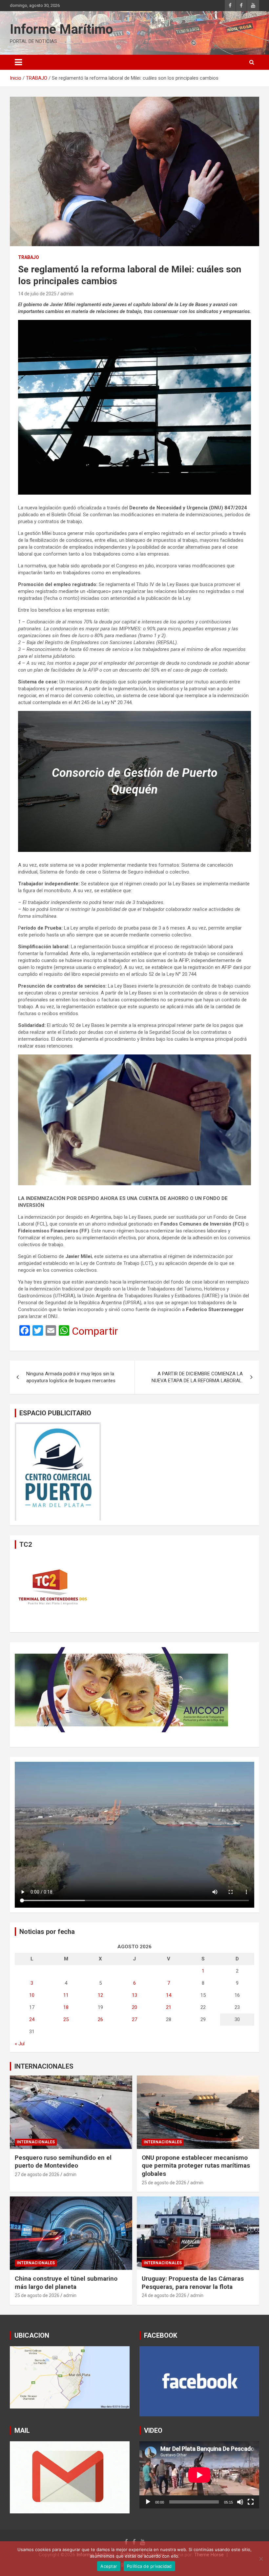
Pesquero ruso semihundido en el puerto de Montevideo (63, 2162)
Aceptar (109, 2566)
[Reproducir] (148, 2502)
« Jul (20, 2044)
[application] (199, 2475)
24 (32, 2019)
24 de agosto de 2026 (164, 2295)
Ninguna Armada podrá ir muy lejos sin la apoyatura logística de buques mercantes (72, 1377)
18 (66, 2007)
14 (169, 1995)
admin (67, 294)
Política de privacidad (149, 2566)
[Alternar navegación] (18, 62)
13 (134, 1995)
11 (66, 1995)
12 (100, 1995)
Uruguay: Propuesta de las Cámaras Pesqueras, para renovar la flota (193, 2283)
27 (134, 2019)
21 (169, 2007)
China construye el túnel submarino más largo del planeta (66, 2283)
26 (100, 2019)
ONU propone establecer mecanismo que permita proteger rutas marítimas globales (196, 2166)
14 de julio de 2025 (37, 294)
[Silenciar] (240, 2502)
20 (134, 2007)
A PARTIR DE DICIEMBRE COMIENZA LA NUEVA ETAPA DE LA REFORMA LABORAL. (197, 1377)
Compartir (95, 1331)
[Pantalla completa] (251, 2502)
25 (66, 2019)
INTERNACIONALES (44, 2066)
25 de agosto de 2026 (164, 2183)
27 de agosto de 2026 (37, 2174)
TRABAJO (29, 257)
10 (32, 1995)
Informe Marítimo (61, 29)
